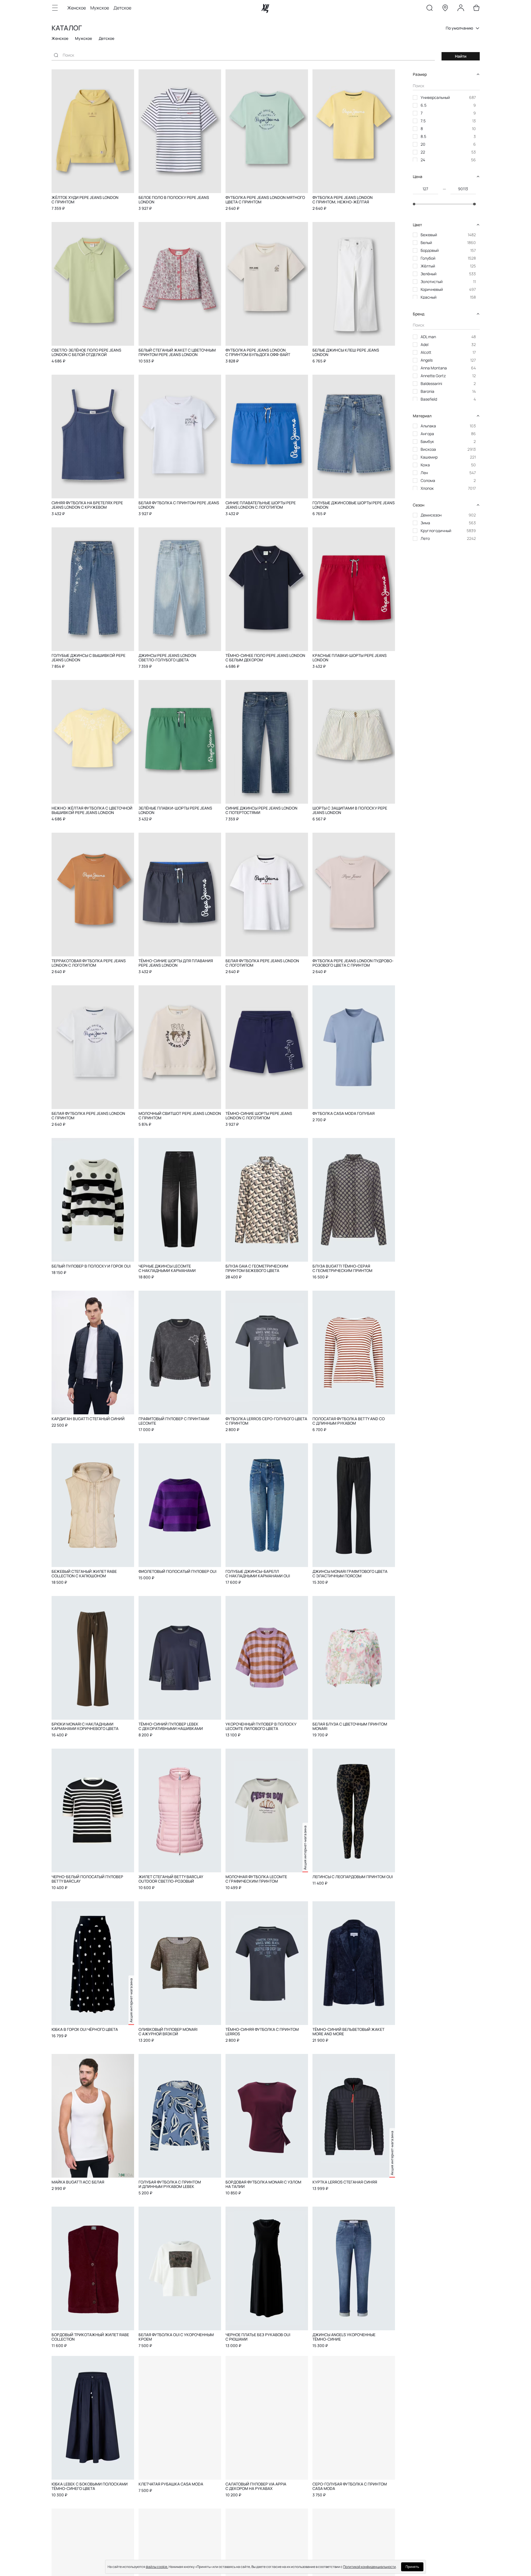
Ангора (427, 434)
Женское (77, 8)
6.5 (424, 105)
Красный (429, 297)
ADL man (428, 337)
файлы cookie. (157, 2567)
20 (423, 144)
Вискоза (428, 449)
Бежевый (429, 235)
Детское (122, 8)
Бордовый (430, 250)
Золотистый (432, 282)
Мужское (100, 8)
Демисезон (431, 515)
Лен (424, 473)
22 (423, 152)
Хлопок (427, 488)
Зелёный (429, 274)
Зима (425, 523)
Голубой (428, 258)
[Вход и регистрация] (461, 9)
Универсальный (435, 97)
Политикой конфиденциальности (369, 2567)
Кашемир (429, 457)
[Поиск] (430, 9)
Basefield (429, 399)
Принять (412, 2567)
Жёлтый (428, 266)
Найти (461, 56)
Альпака (428, 426)
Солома (428, 480)
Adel (425, 344)
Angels (427, 360)
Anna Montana (434, 368)
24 (423, 160)
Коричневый (432, 289)
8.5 (423, 136)
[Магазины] (445, 9)
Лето (425, 538)
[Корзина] (476, 9)
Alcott (426, 352)
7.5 (423, 121)
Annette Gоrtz (433, 376)
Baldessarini (431, 383)
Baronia (427, 391)
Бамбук (427, 441)
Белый (426, 243)
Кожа (425, 465)
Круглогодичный (436, 531)
